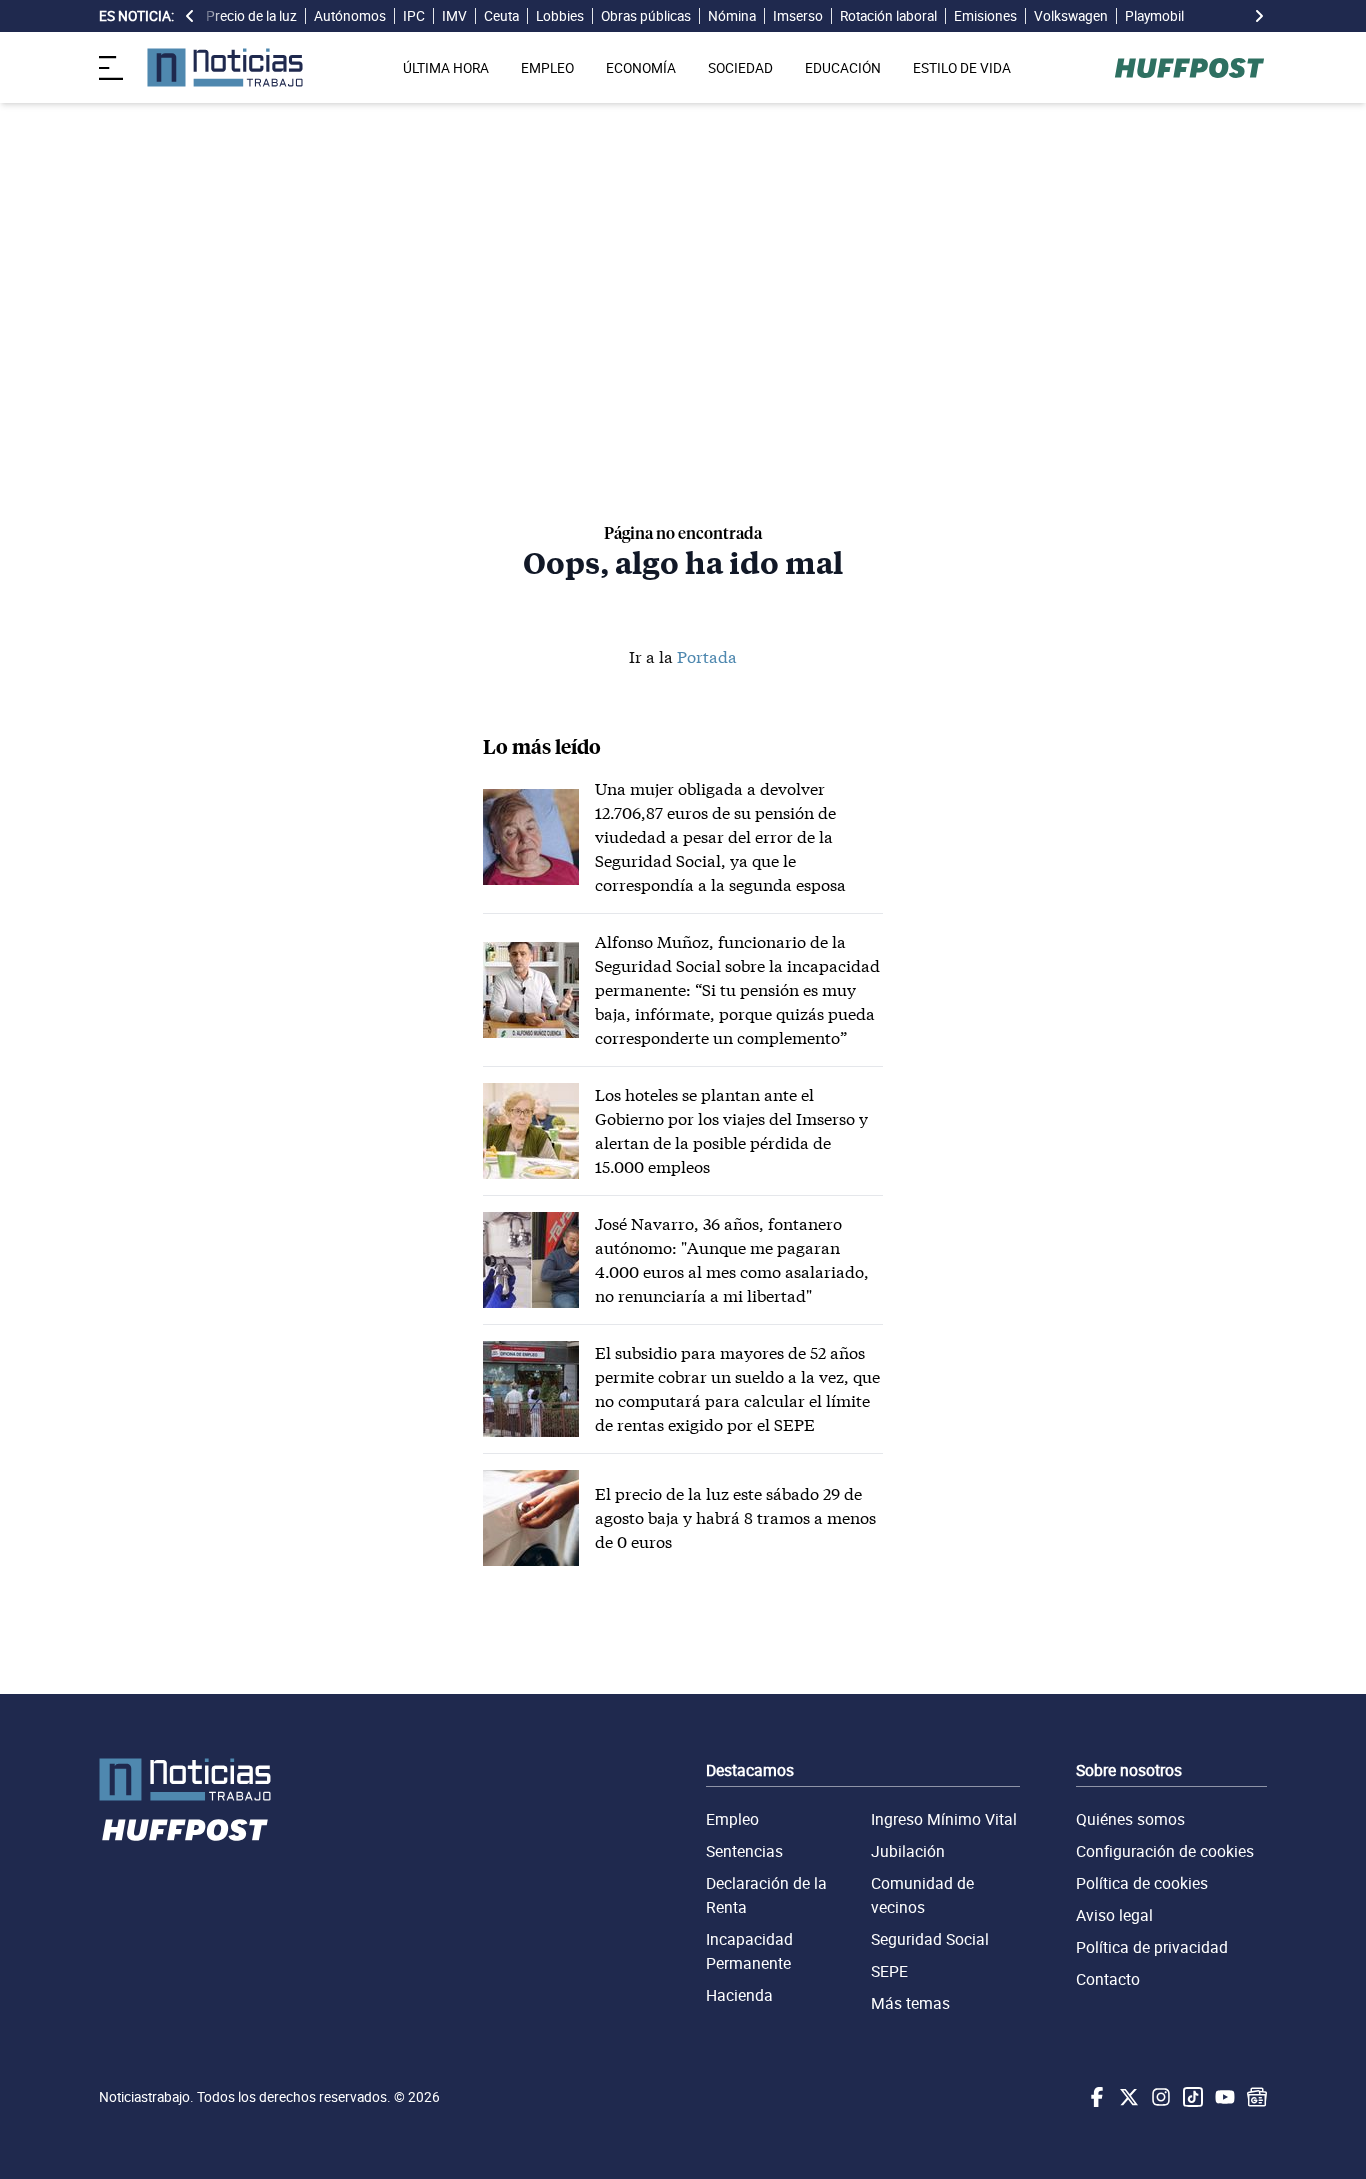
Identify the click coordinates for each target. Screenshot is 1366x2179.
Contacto (1108, 1979)
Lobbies (560, 16)
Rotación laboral (888, 16)
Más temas (910, 2003)
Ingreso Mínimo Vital (944, 1819)
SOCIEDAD (740, 68)
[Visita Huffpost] (1189, 68)
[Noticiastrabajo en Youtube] (1223, 2097)
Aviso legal (1114, 1915)
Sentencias (744, 1851)
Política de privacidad (1152, 1947)
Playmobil (1154, 16)
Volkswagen (1071, 16)
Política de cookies (1142, 1883)
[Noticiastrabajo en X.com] (1127, 2097)
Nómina (732, 16)
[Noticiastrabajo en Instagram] (1159, 2097)
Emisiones (985, 16)
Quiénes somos (1130, 1819)
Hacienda (739, 1995)
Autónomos (350, 16)
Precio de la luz (251, 16)
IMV (454, 16)
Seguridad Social (930, 1939)
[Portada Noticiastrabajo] (185, 1779)
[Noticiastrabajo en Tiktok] (1191, 2097)
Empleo (732, 1819)
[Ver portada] (225, 67)
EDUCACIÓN (843, 68)
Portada (707, 656)
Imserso (798, 16)
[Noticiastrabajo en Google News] (1255, 2097)
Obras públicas (646, 16)
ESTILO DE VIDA (962, 68)
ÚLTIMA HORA (446, 68)
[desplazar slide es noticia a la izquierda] (190, 16)
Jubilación (908, 1851)
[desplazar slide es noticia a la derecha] (1259, 16)
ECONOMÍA (641, 68)
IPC (414, 16)
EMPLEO (547, 68)
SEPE (889, 1971)
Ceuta (501, 16)
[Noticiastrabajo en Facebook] (1095, 2097)
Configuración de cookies (1165, 1851)
